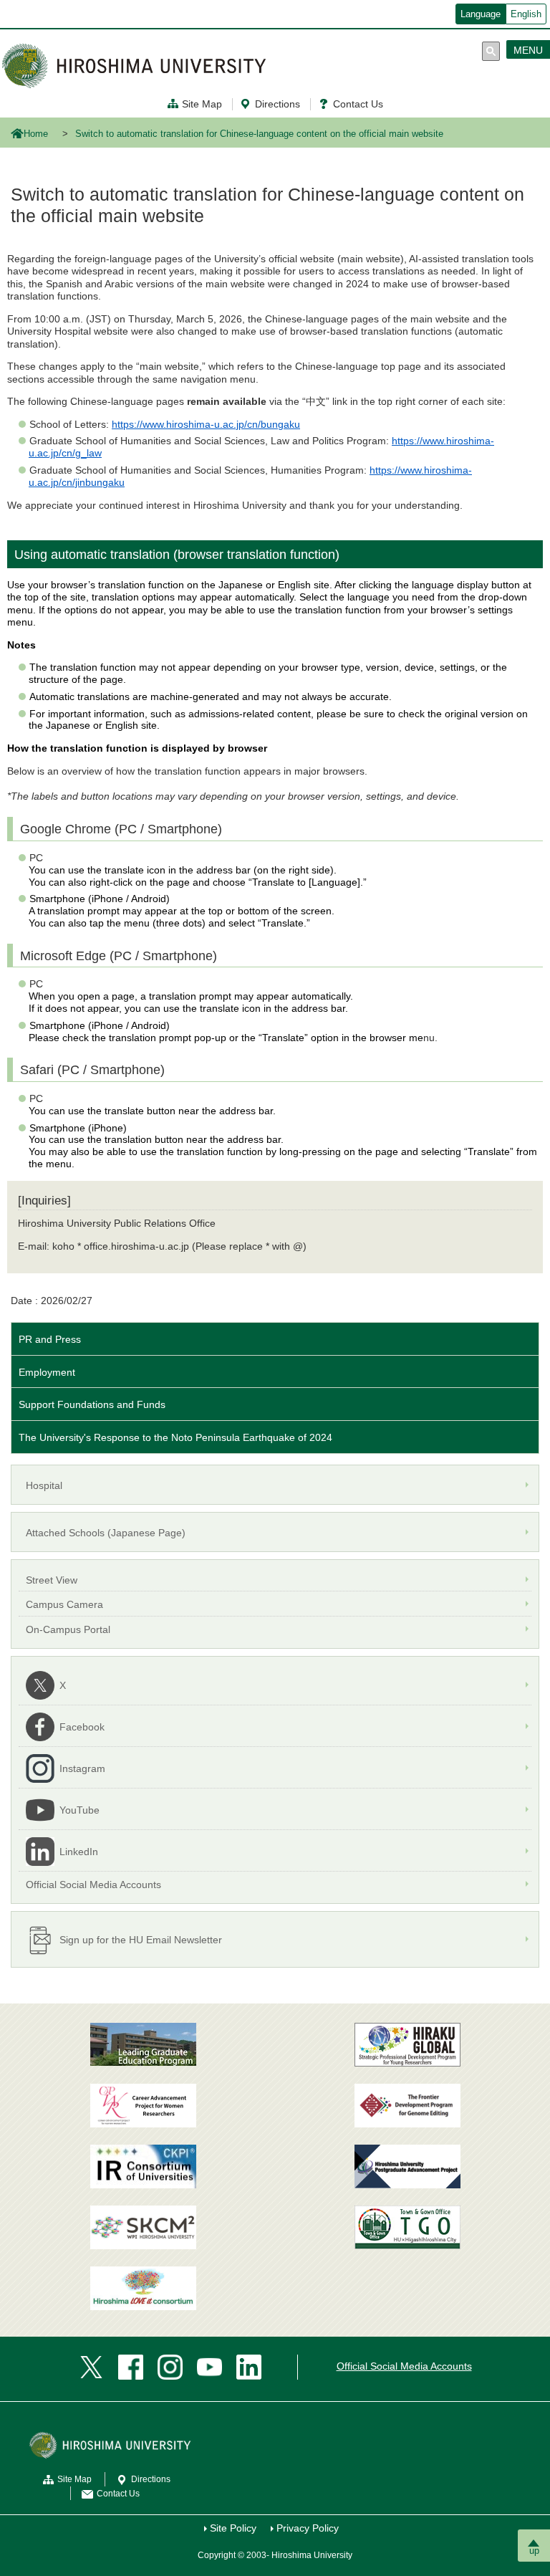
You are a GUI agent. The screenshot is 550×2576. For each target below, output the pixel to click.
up (534, 2551)
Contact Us (358, 104)
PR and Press (50, 1339)
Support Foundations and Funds (92, 1404)
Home (36, 134)
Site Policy (233, 2528)
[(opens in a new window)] (143, 2106)
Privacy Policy (308, 2528)
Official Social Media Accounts (404, 2366)
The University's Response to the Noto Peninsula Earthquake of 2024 (175, 1437)
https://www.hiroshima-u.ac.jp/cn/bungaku (206, 424)
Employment (47, 1372)
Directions (278, 104)
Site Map (202, 104)
